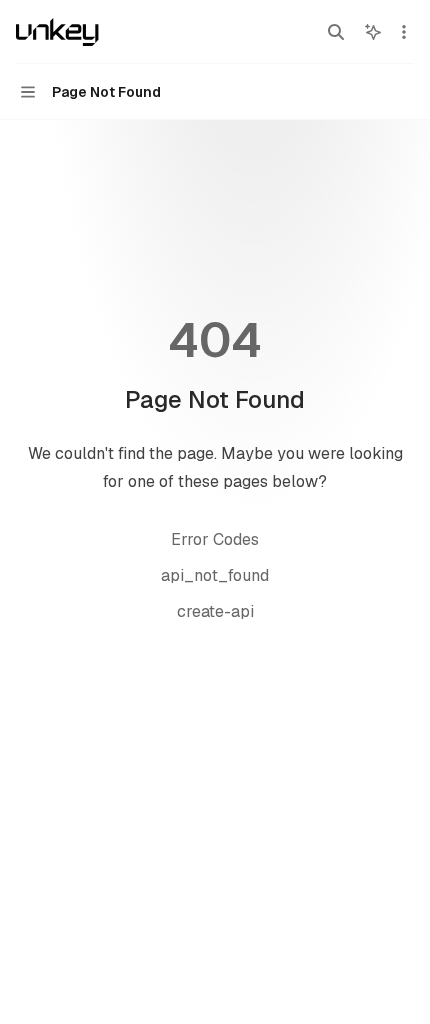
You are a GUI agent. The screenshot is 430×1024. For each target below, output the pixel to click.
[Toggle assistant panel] (373, 32)
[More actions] (404, 32)
